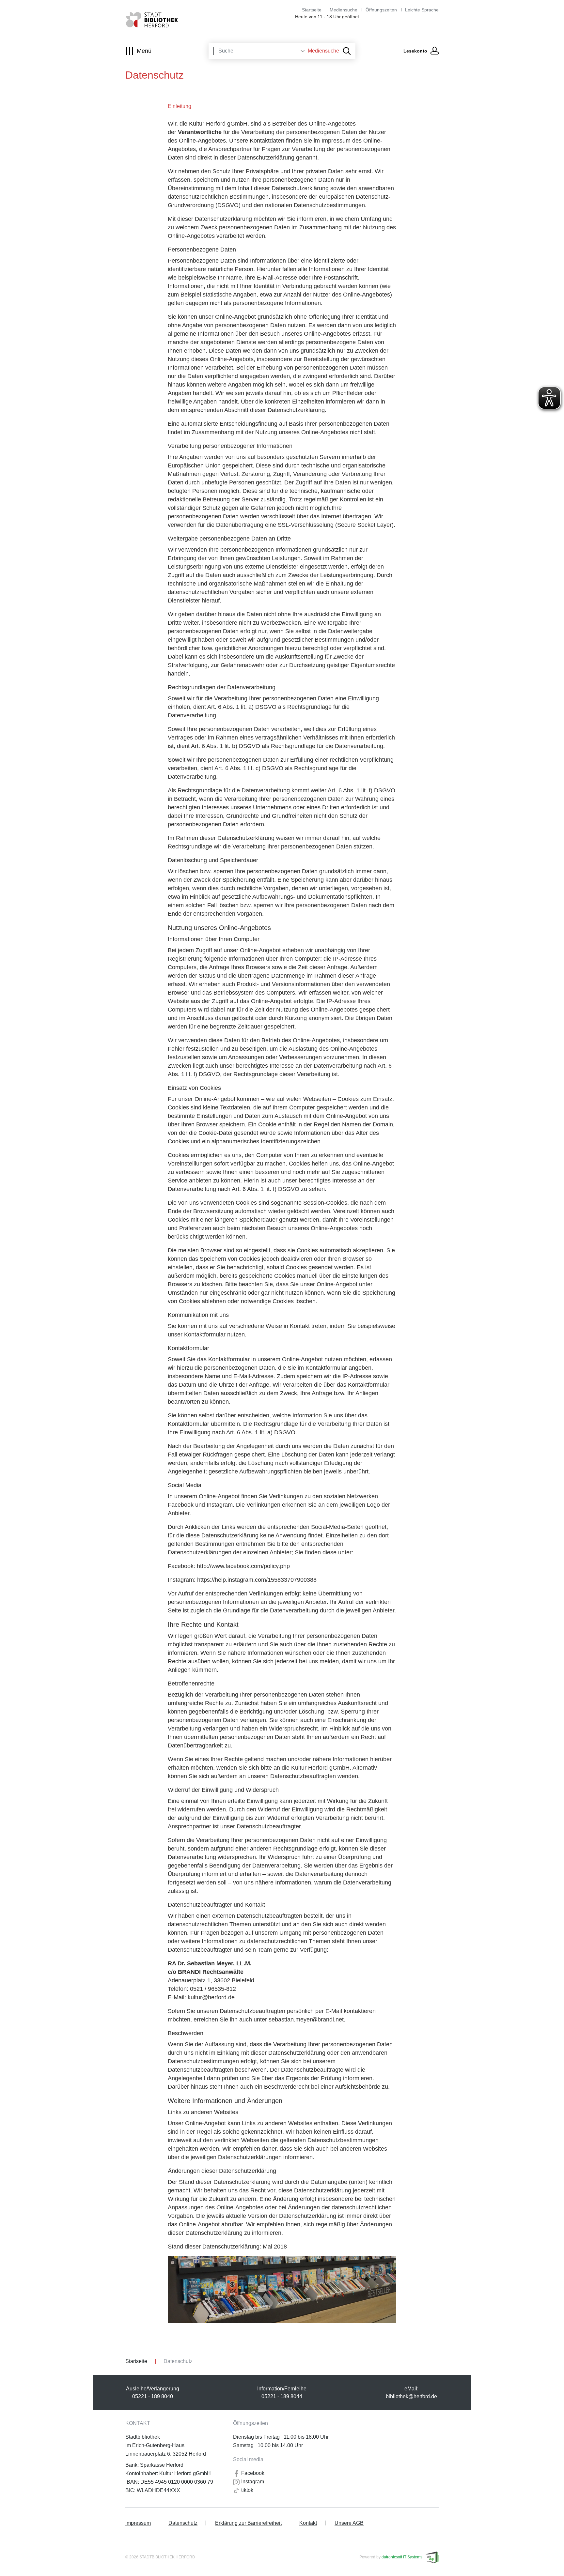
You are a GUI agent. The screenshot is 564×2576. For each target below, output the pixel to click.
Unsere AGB (349, 2523)
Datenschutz (183, 2523)
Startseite (312, 10)
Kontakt (308, 2523)
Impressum (138, 2523)
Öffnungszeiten (381, 10)
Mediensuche (344, 10)
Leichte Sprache (422, 10)
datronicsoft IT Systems (402, 2557)
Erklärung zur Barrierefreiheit (248, 2523)
